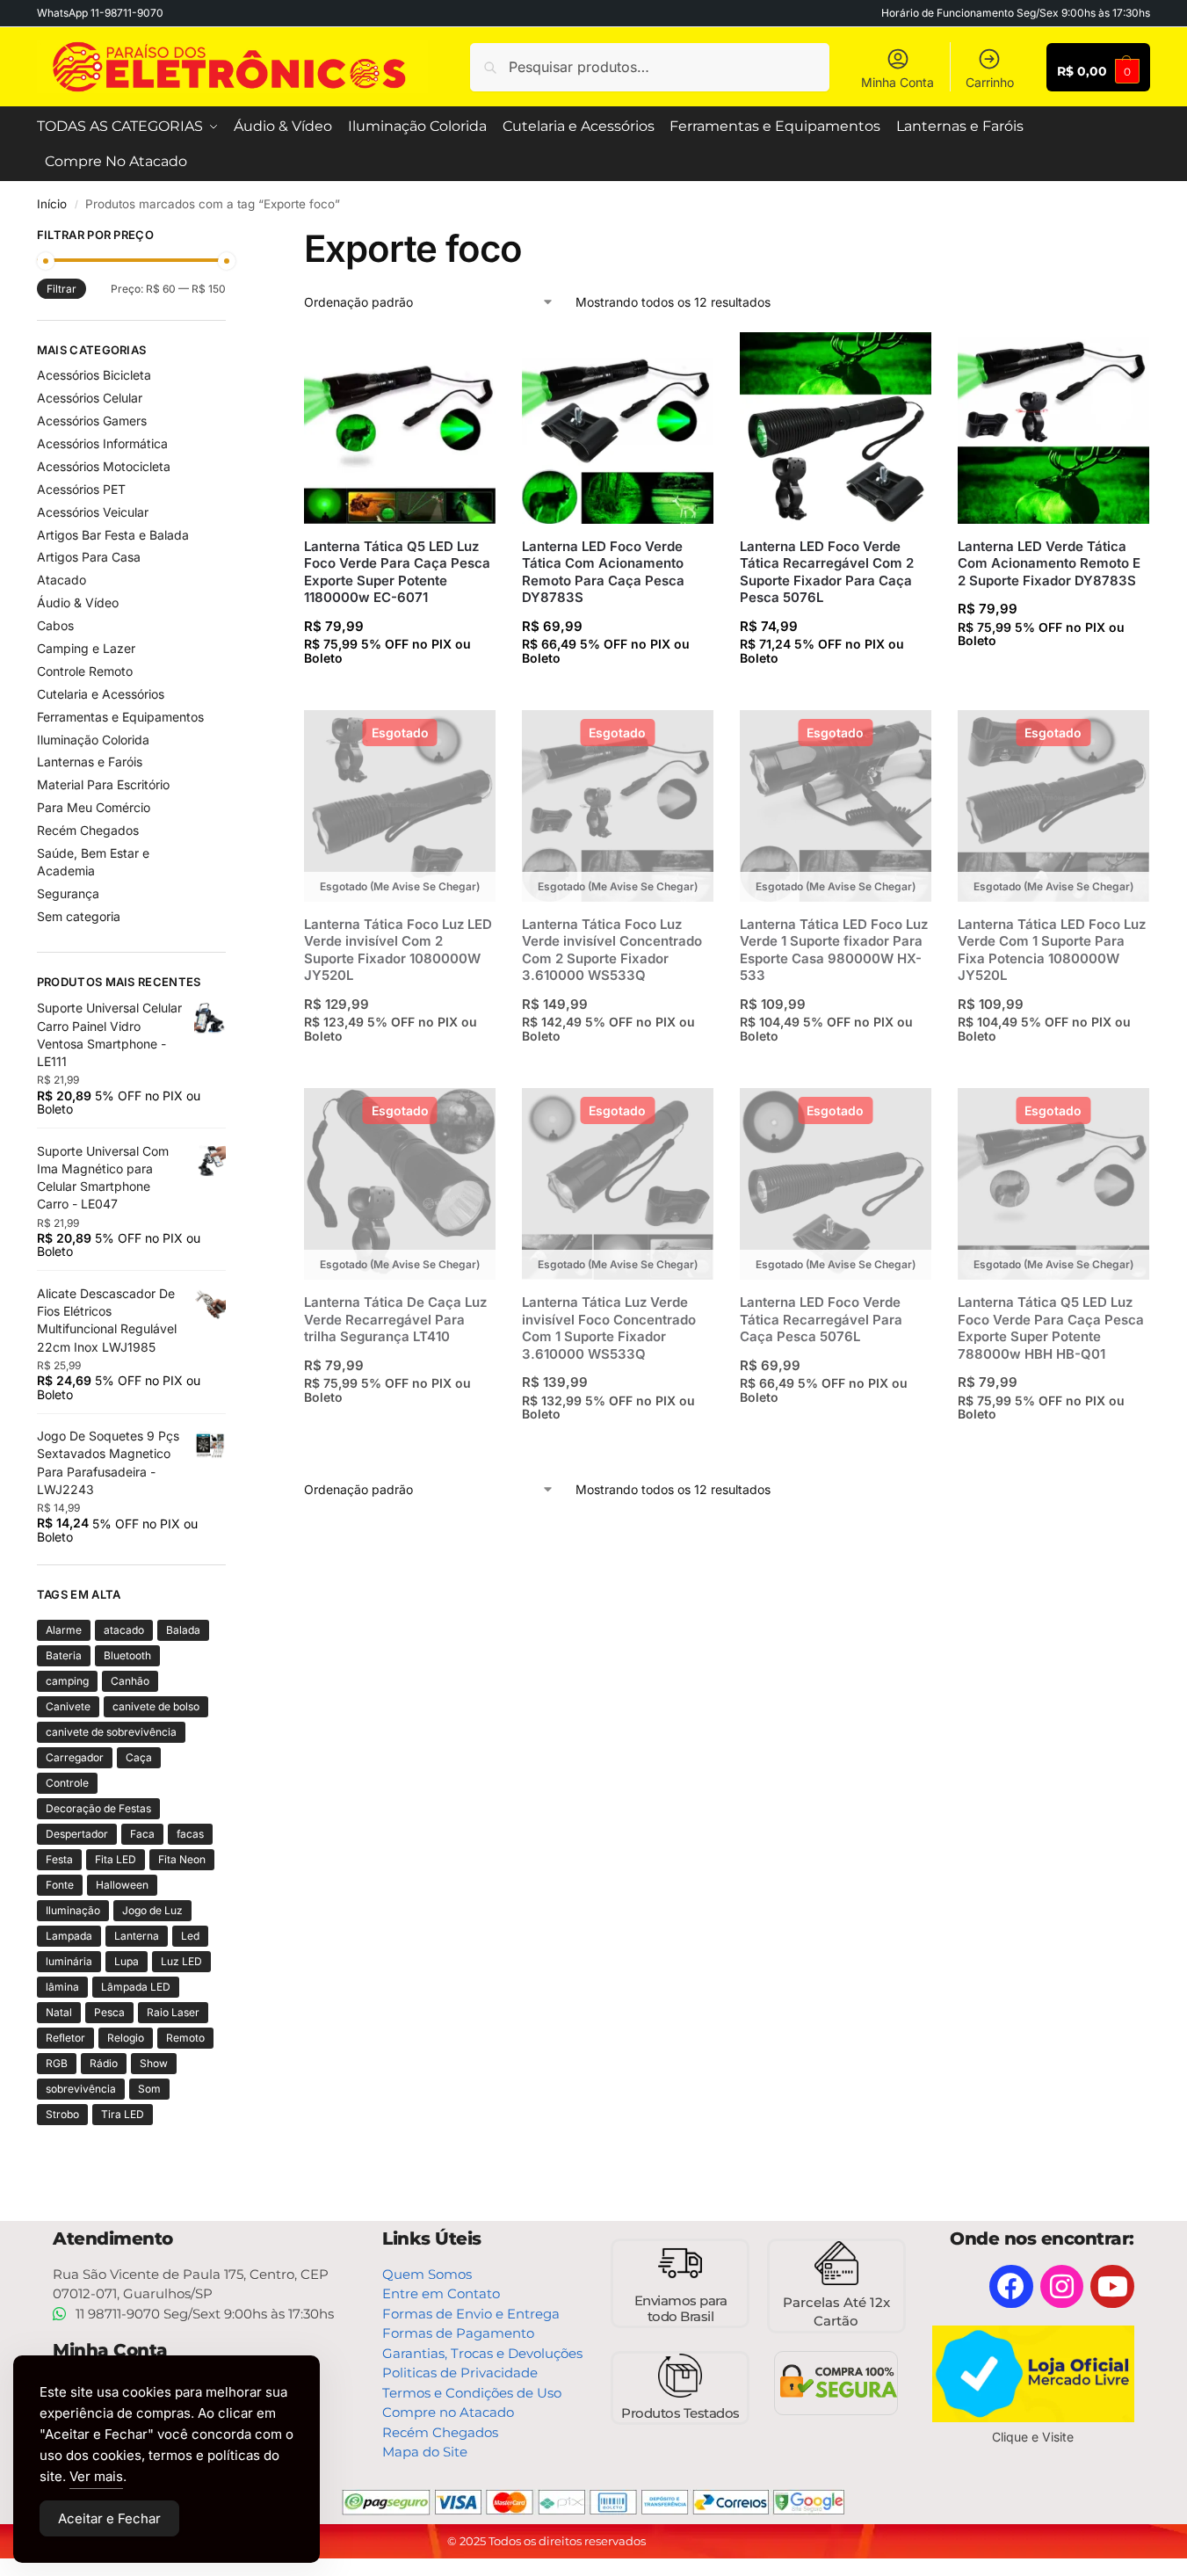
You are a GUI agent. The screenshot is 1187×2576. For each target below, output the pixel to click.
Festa (59, 1859)
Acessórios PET (81, 489)
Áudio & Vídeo (78, 602)
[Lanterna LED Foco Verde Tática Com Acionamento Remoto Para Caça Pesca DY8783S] (618, 428)
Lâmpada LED (136, 1987)
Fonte (60, 1885)
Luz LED (181, 1961)
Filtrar (62, 289)
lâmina (62, 1987)
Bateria (64, 1655)
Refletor (65, 2038)
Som (149, 2089)
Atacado (62, 580)
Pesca (109, 2012)
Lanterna (137, 1936)
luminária (69, 1961)
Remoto (185, 2038)
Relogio (126, 2038)
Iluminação (73, 1910)
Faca (142, 1834)
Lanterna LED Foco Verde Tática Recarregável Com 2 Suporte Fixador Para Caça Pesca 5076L (827, 572)
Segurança (68, 893)
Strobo (62, 2114)
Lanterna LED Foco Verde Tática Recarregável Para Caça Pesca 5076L (821, 1319)
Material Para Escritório (103, 784)
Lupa (127, 1961)
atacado (124, 1630)
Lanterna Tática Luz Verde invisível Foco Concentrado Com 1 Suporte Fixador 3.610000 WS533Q (609, 1328)
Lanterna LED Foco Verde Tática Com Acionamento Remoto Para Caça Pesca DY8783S (603, 572)
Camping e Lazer (86, 648)
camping (67, 1681)
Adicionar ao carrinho (402, 692)
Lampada (69, 1936)
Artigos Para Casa (89, 557)
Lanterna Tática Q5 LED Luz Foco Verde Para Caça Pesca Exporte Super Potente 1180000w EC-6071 (397, 572)
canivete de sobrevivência (111, 1732)
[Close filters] (231, 237)
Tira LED (123, 2114)
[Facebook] (1011, 2287)
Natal (59, 2012)
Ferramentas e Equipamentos (120, 717)
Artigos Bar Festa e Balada (113, 535)
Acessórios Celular (90, 398)
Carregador (75, 1757)
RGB (57, 2063)
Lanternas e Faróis (90, 762)
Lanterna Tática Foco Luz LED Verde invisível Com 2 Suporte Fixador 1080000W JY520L (398, 950)
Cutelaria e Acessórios (101, 694)
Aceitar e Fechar (109, 2518)
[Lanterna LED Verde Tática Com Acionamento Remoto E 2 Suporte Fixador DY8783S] (1053, 428)
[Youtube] (1112, 2287)
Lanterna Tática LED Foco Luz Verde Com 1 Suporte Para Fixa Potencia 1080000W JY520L (1052, 950)
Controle (67, 1783)
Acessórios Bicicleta (94, 375)
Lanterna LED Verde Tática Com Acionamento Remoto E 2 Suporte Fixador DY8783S (1049, 563)
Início (52, 204)
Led (190, 1936)
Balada (183, 1630)
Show (154, 2063)
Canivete (68, 1706)
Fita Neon (182, 1859)
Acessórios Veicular (93, 512)
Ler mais (402, 1070)
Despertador (77, 1834)
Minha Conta (897, 82)
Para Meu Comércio (94, 807)
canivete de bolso (156, 1706)
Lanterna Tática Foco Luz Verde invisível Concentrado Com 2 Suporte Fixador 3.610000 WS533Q (612, 950)
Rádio (104, 2063)
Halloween (122, 1885)
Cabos (55, 625)
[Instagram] (1062, 2287)
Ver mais (96, 2476)
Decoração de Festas (98, 1808)
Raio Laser (173, 2012)
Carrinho (990, 82)
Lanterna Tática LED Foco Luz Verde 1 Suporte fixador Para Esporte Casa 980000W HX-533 (834, 950)
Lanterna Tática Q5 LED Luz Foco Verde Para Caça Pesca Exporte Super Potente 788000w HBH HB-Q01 (1051, 1328)
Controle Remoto (85, 671)
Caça (139, 1757)
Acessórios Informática (102, 443)
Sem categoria (79, 916)
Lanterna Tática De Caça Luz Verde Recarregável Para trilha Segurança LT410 (395, 1319)
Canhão (130, 1681)
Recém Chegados (88, 830)
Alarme (64, 1630)
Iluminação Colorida (93, 740)
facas (190, 1834)
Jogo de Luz (152, 1910)
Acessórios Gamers (92, 421)
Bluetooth (127, 1655)
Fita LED (116, 1859)
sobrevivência (81, 2089)
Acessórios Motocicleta (104, 466)
